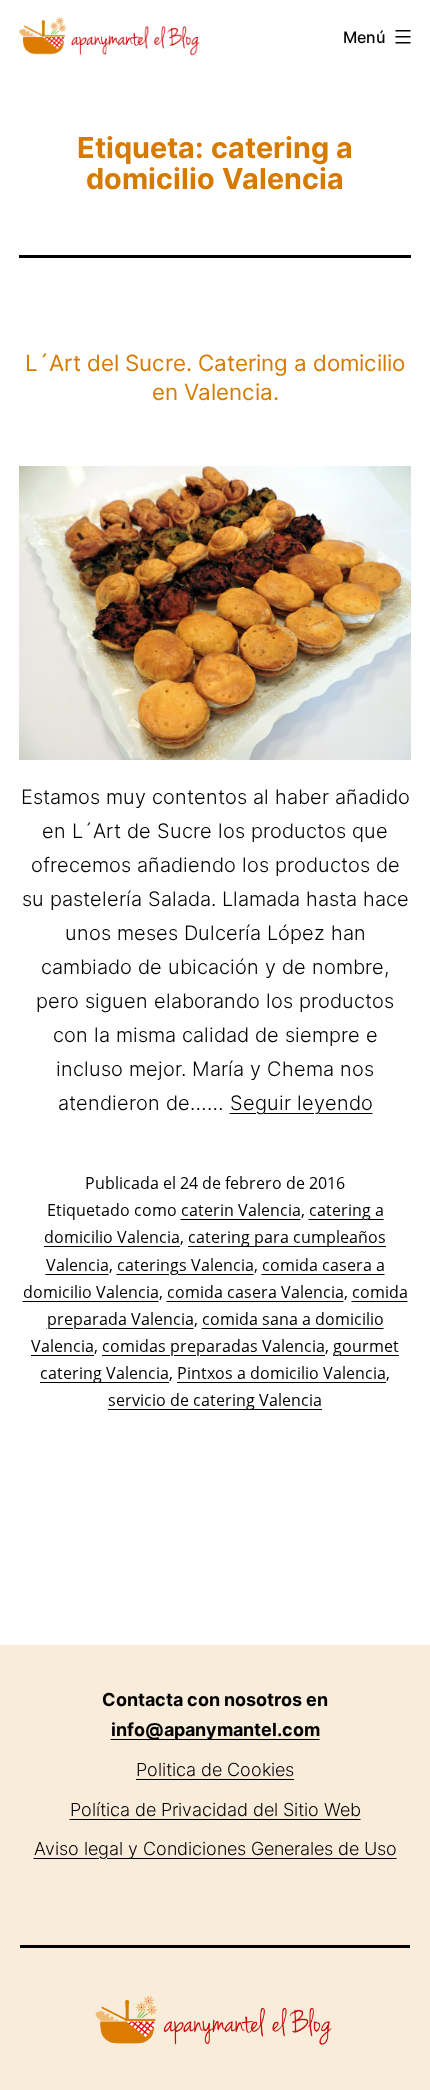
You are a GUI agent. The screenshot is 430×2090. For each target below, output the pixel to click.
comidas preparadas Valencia (213, 1346)
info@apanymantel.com (215, 1729)
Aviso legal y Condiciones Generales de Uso (215, 1848)
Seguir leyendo (301, 1103)
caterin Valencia (241, 1210)
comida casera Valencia (255, 1292)
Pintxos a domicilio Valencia (281, 1373)
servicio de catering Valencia (215, 1400)
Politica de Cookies (215, 1769)
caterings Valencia (185, 1265)
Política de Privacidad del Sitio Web (215, 1809)
